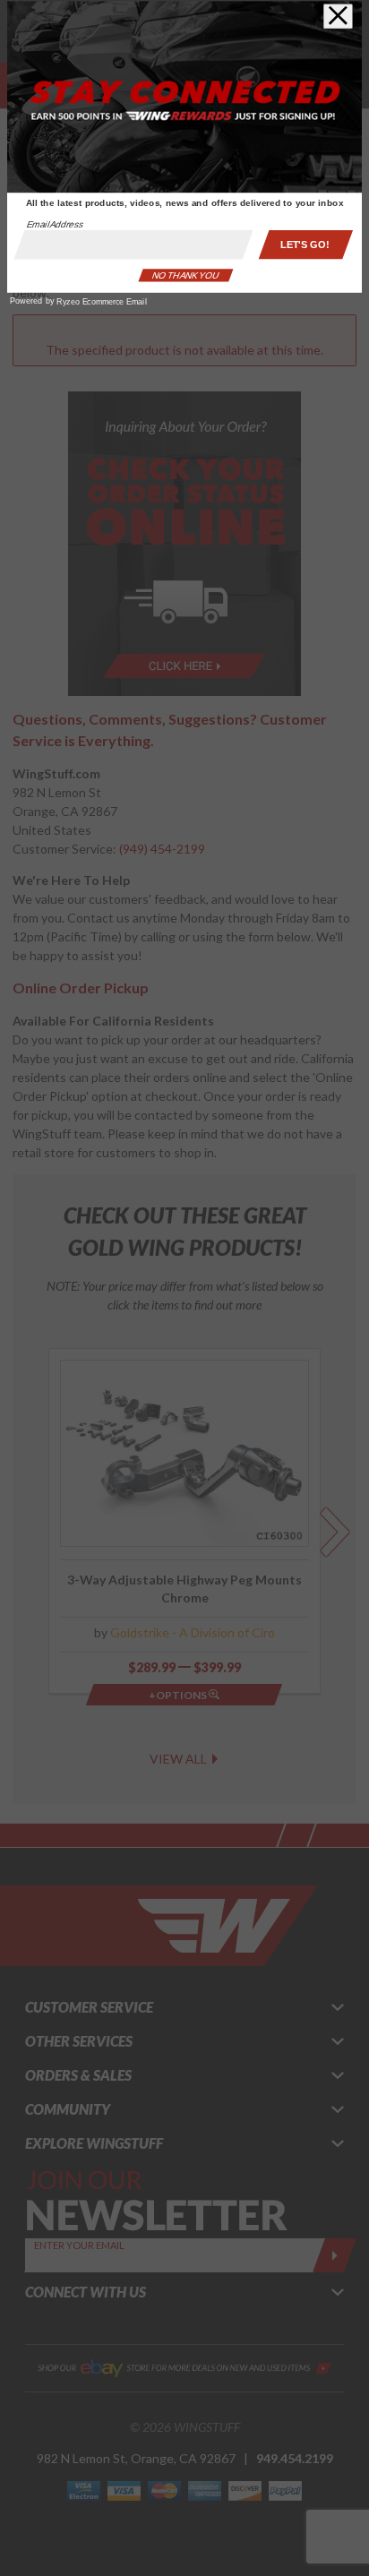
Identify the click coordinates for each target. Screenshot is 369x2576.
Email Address (56, 225)
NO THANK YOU (185, 276)
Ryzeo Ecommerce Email (101, 302)
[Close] (338, 16)
